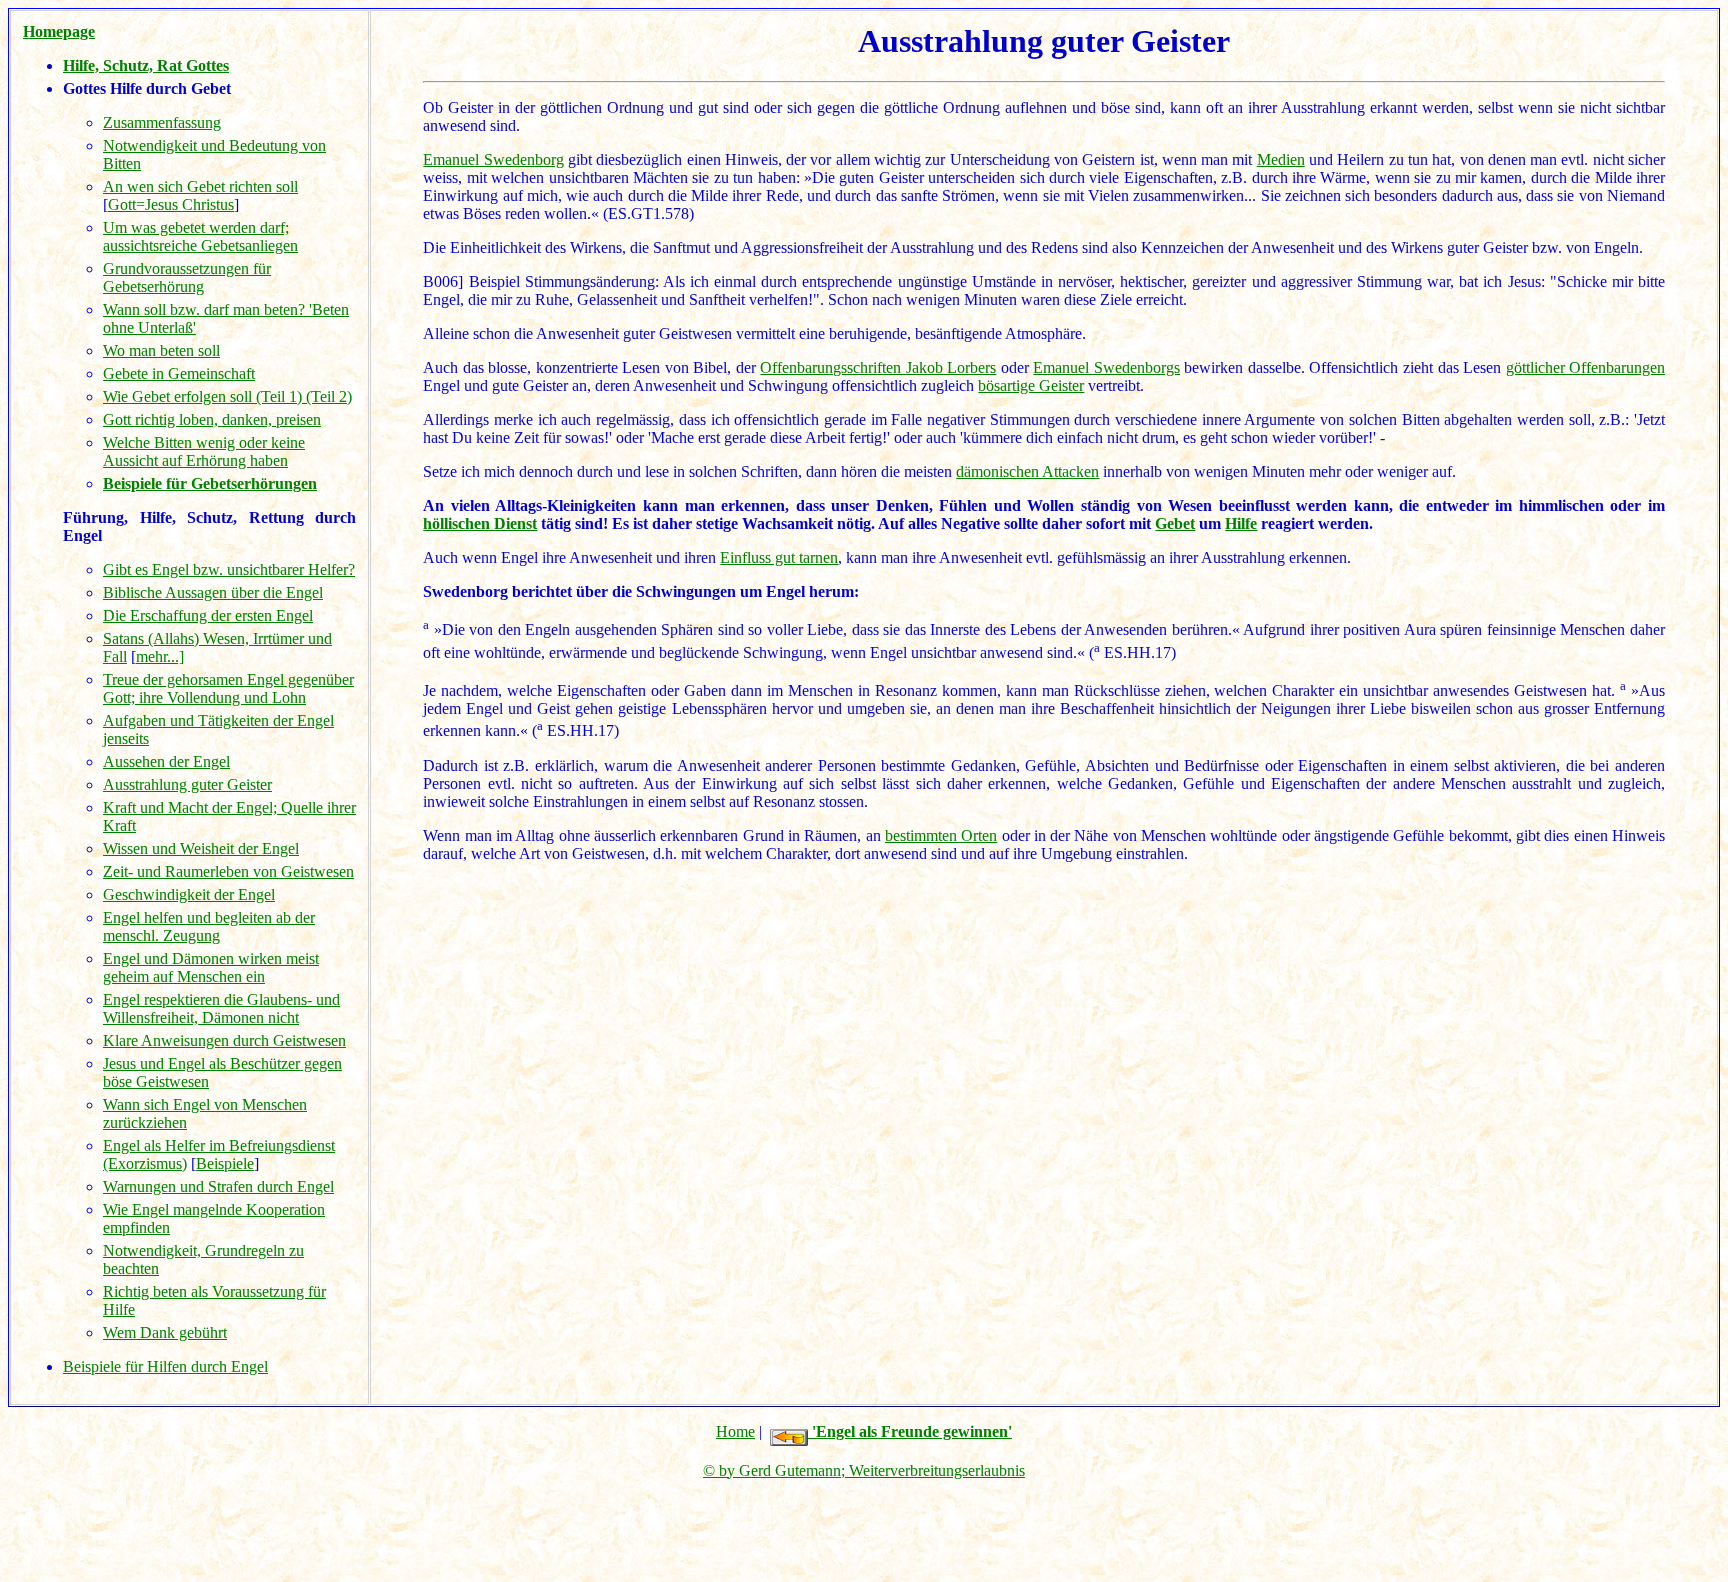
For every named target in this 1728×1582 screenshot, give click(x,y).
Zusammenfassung (162, 122)
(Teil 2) (329, 396)
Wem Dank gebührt (165, 1332)
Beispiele (225, 1163)
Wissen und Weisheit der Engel (201, 848)
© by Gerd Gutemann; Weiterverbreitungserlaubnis (864, 1470)
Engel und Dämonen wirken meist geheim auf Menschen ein (211, 967)
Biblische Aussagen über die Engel (213, 592)
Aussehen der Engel (166, 761)
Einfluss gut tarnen (779, 557)
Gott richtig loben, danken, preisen (212, 419)
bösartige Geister (1031, 385)
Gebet (1175, 523)
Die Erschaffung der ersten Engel (208, 615)
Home (735, 1431)
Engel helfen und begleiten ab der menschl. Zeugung (209, 926)
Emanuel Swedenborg (493, 159)
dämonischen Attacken (1027, 471)
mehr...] (160, 656)
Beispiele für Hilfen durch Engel (165, 1366)
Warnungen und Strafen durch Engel (218, 1186)
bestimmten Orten (941, 835)
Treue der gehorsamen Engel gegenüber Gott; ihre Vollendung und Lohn (228, 688)
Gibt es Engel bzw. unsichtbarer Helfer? (229, 569)
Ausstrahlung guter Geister (187, 784)
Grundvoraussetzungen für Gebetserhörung (187, 277)
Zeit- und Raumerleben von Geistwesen (228, 871)
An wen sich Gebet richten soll (200, 186)
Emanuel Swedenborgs (1106, 367)
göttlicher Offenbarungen (1586, 367)
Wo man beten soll (161, 350)
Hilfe (1241, 523)
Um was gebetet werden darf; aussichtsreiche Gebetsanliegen (200, 236)
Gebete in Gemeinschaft (179, 373)
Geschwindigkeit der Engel (189, 894)
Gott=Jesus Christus (171, 204)
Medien (1281, 159)
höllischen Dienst (480, 523)
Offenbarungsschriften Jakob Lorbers (878, 367)
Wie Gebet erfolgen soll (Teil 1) (204, 396)
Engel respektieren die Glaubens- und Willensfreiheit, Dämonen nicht (221, 1008)
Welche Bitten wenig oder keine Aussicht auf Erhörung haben (204, 451)
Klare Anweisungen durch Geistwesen (224, 1040)
